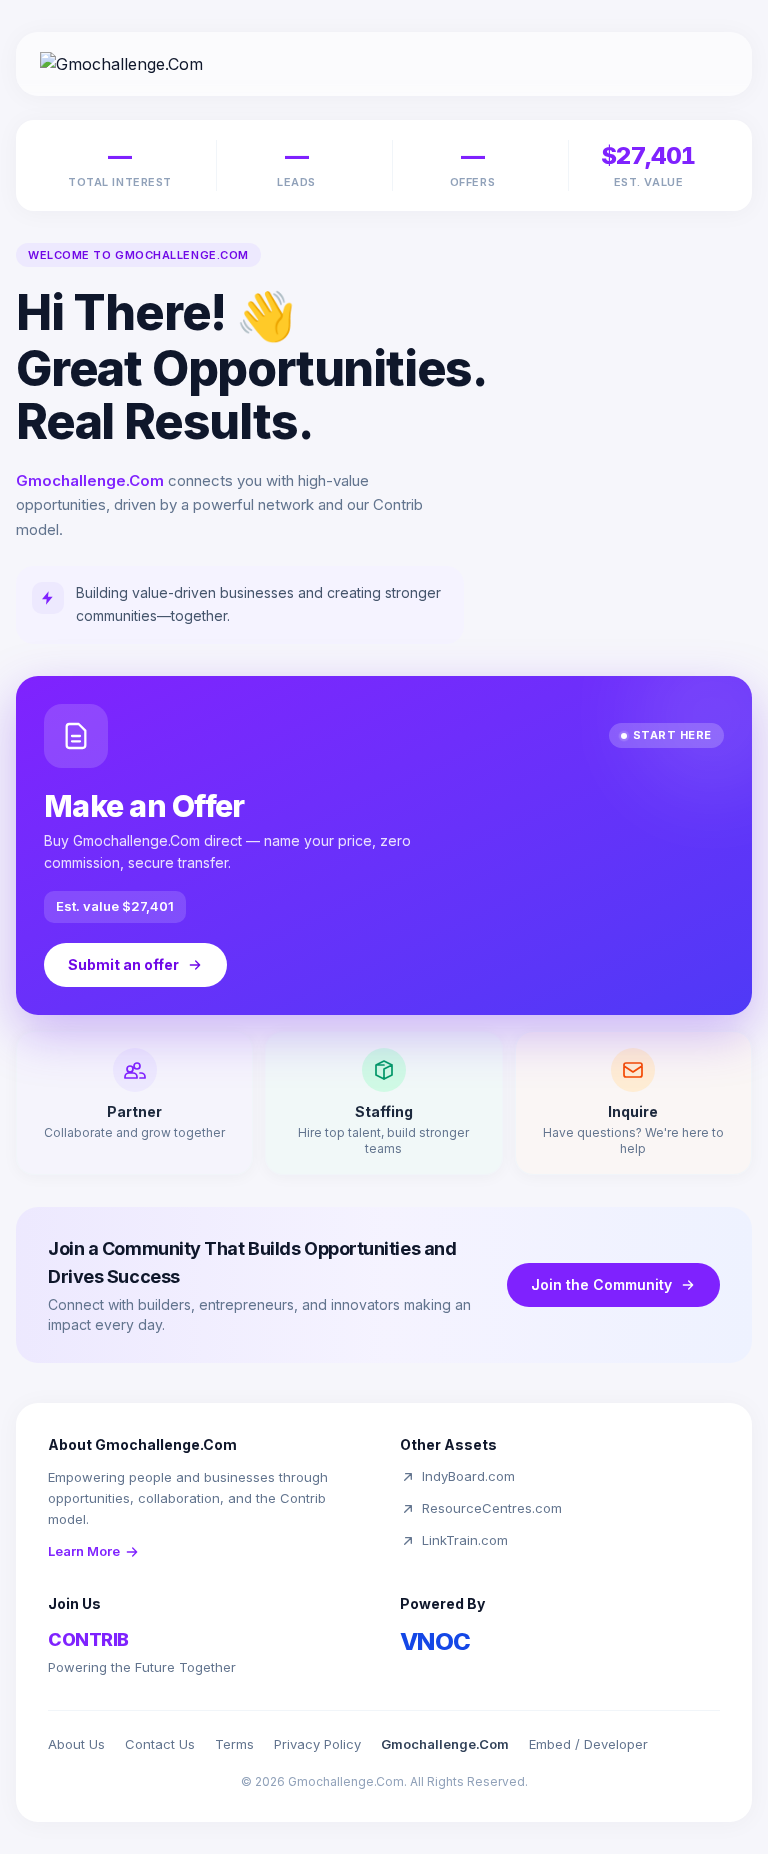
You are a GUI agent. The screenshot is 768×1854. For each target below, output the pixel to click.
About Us (76, 1744)
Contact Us (160, 1744)
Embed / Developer (588, 1744)
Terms (234, 1744)
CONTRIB (88, 1639)
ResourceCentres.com (492, 1508)
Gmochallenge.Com (445, 1744)
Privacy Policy (317, 1744)
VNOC (435, 1641)
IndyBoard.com (468, 1476)
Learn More (84, 1551)
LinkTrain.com (465, 1540)
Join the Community (601, 1284)
